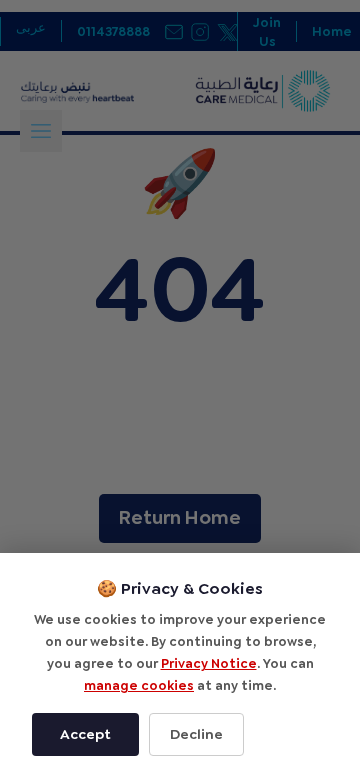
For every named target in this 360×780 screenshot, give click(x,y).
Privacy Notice (209, 663)
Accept (85, 734)
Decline (196, 734)
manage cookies (139, 685)
